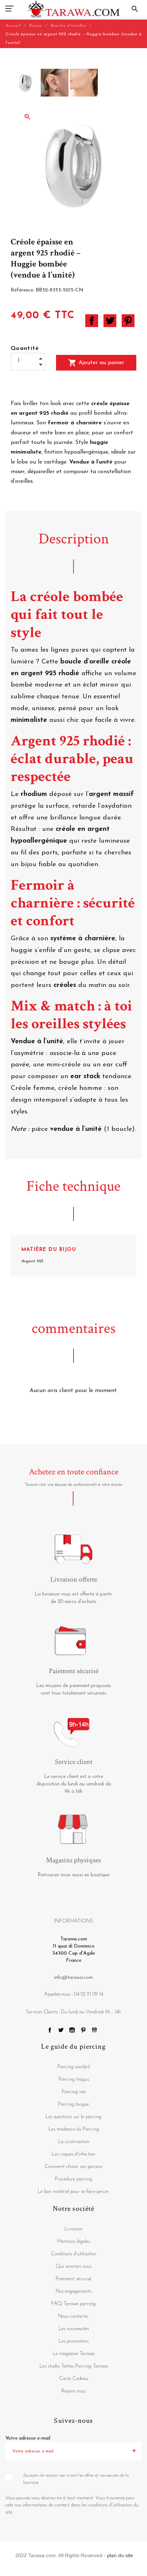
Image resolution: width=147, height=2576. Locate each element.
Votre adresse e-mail (28, 2438)
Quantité (25, 348)
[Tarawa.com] (74, 9)
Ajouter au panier (96, 363)
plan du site (120, 2555)
